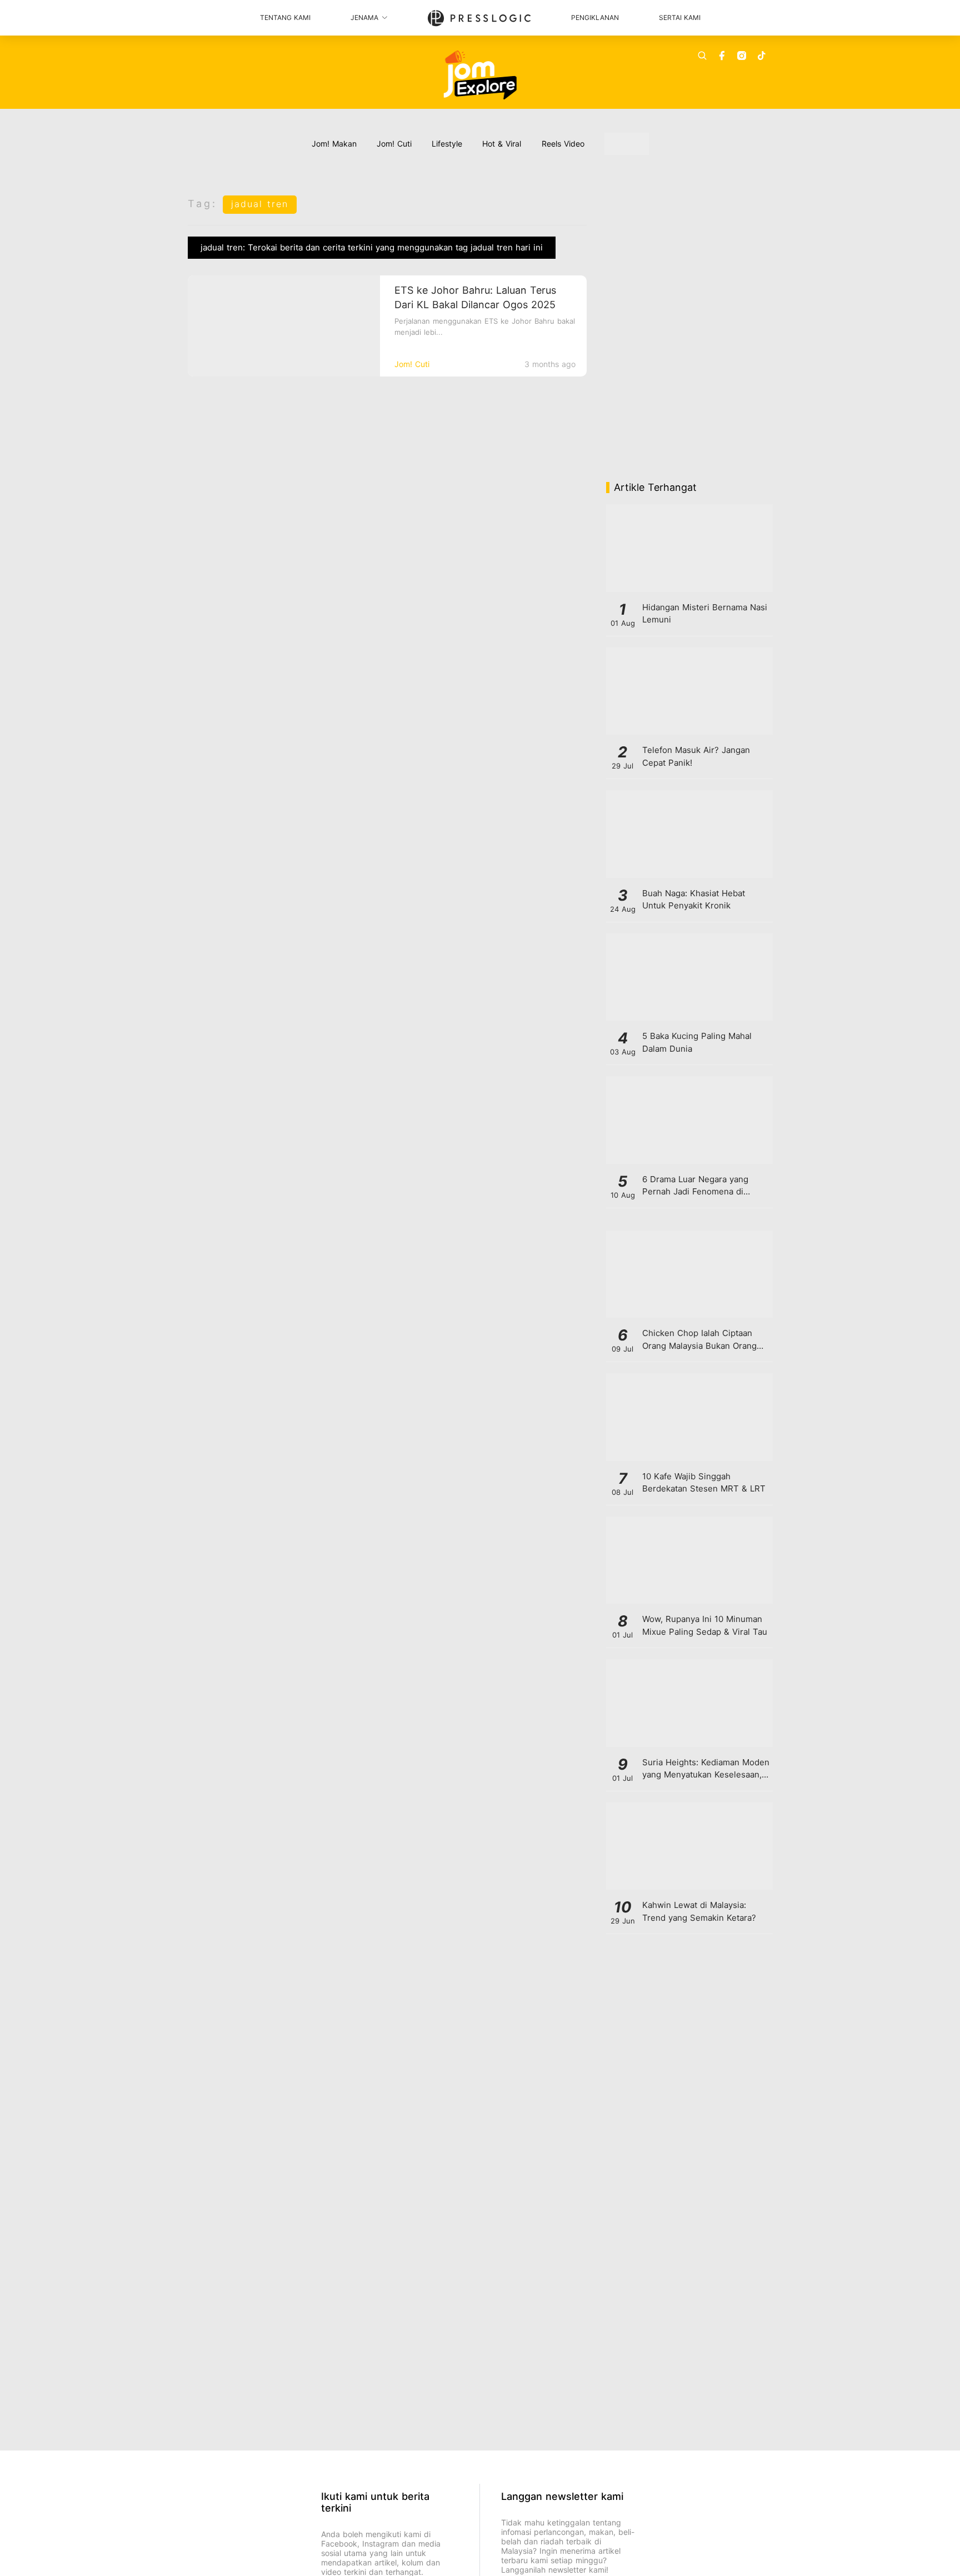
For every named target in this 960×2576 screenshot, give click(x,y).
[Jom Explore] (480, 75)
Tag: (202, 204)
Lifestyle (447, 144)
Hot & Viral (502, 144)
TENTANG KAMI (285, 17)
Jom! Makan (334, 144)
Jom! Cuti (394, 144)
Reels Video (563, 144)
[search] (702, 56)
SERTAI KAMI (680, 17)
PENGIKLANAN (595, 17)
